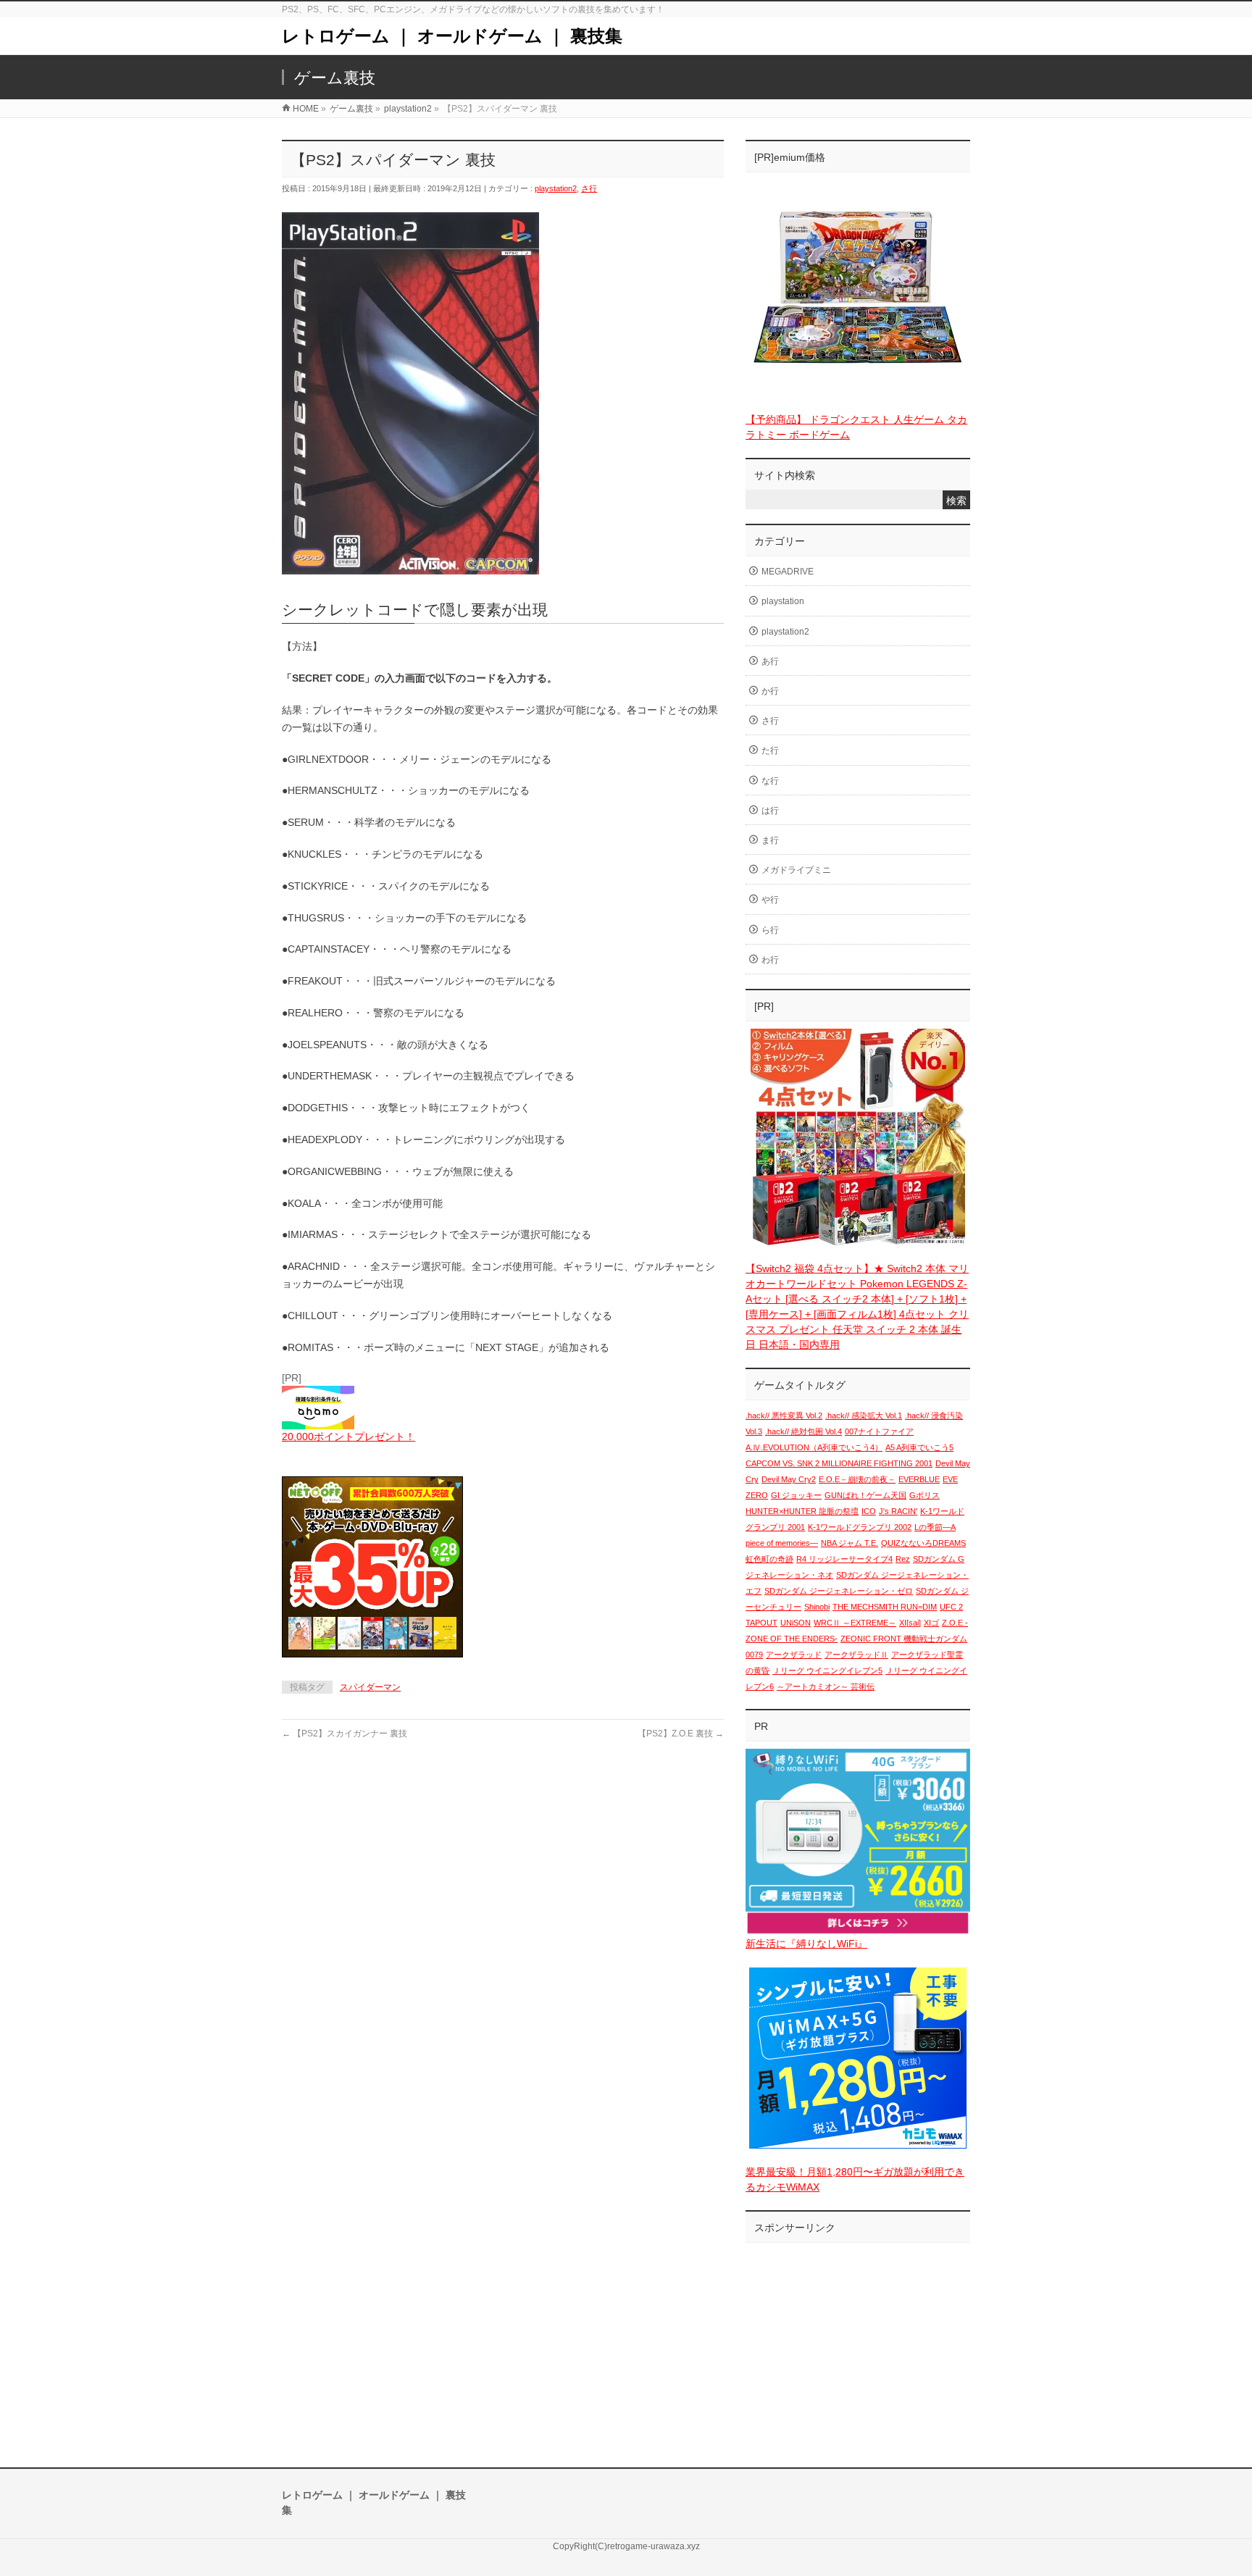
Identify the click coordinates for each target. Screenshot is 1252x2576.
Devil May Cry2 (789, 1479)
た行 (770, 750)
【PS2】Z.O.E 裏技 (681, 1734)
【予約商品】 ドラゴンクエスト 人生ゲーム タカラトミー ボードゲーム (856, 427)
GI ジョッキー (796, 1495)
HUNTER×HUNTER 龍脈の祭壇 (802, 1511)
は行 (770, 811)
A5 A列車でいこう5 (919, 1447)
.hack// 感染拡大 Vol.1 (864, 1415)
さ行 (589, 188)
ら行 (770, 930)
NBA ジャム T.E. (850, 1543)
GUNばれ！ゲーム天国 (865, 1495)
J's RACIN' (898, 1511)
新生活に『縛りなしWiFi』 (806, 1944)
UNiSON (796, 1623)
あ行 (770, 661)
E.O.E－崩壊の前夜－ (857, 1479)
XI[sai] (910, 1623)
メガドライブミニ (796, 870)
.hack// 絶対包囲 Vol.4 (804, 1431)
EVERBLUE (919, 1479)
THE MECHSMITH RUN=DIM (885, 1607)
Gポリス (925, 1495)
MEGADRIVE (788, 572)
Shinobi (817, 1607)
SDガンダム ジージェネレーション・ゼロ (839, 1591)
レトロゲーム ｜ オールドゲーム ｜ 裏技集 (452, 36)
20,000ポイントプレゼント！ (349, 1437)
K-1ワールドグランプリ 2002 (860, 1527)
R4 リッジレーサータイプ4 (844, 1559)
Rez (903, 1559)
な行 (770, 781)
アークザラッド (794, 1655)
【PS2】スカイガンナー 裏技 (345, 1734)
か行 (770, 691)
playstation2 (556, 188)
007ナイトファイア (879, 1431)
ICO (869, 1511)
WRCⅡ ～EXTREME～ (855, 1623)
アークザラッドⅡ (856, 1655)
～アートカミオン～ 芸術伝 (826, 1686)
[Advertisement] (858, 2341)
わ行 (770, 960)
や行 (770, 900)
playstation (783, 601)
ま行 (770, 840)
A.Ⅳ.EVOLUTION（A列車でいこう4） (814, 1447)
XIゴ (931, 1623)
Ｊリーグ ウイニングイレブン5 (827, 1670)
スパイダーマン (370, 1687)
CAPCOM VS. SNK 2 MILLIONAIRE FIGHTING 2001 (839, 1463)
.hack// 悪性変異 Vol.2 (784, 1415)
